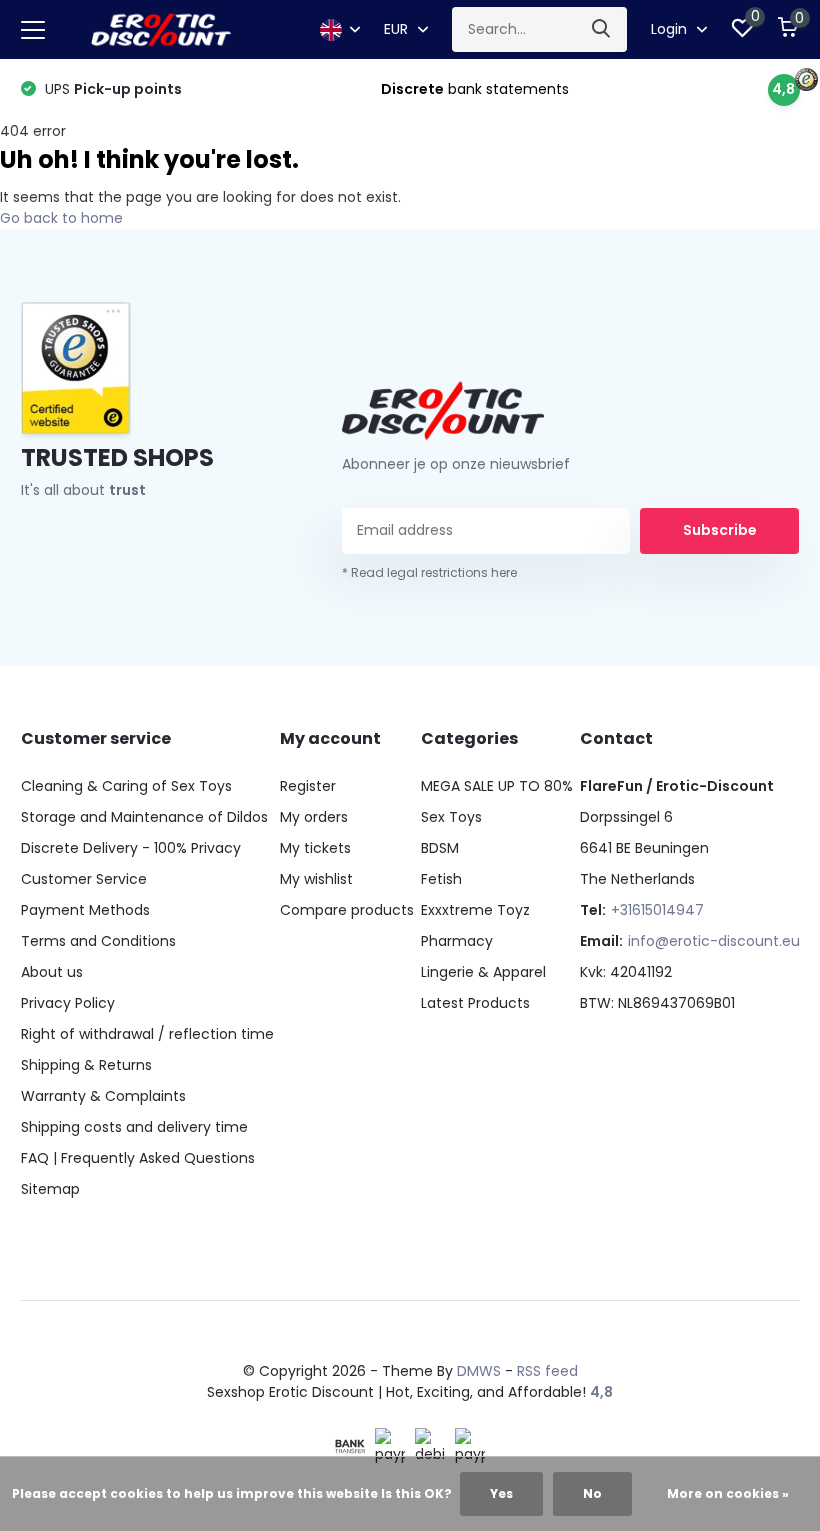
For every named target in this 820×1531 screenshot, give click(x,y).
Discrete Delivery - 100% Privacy (131, 848)
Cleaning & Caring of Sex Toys (126, 786)
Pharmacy (457, 941)
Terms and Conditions (98, 941)
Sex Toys (451, 817)
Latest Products (475, 1003)
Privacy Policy (68, 1003)
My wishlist (316, 879)
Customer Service (84, 879)
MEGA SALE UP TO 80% (497, 786)
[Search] (602, 29)
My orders (314, 817)
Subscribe (720, 530)
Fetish (441, 879)
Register (308, 786)
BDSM (440, 848)
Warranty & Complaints (103, 1096)
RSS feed (547, 1371)
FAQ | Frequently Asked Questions (138, 1158)
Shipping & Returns (86, 1065)
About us (52, 972)
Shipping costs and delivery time (134, 1127)
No (592, 1493)
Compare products (347, 910)
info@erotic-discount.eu (714, 941)
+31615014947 (657, 910)
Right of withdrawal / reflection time (147, 1034)
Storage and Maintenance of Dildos (144, 817)
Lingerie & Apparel (483, 972)
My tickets (315, 848)
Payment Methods (85, 910)
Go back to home (61, 218)
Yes (501, 1493)
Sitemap (50, 1189)
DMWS (479, 1371)
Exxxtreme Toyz (475, 910)
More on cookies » (728, 1493)
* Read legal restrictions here (429, 572)
